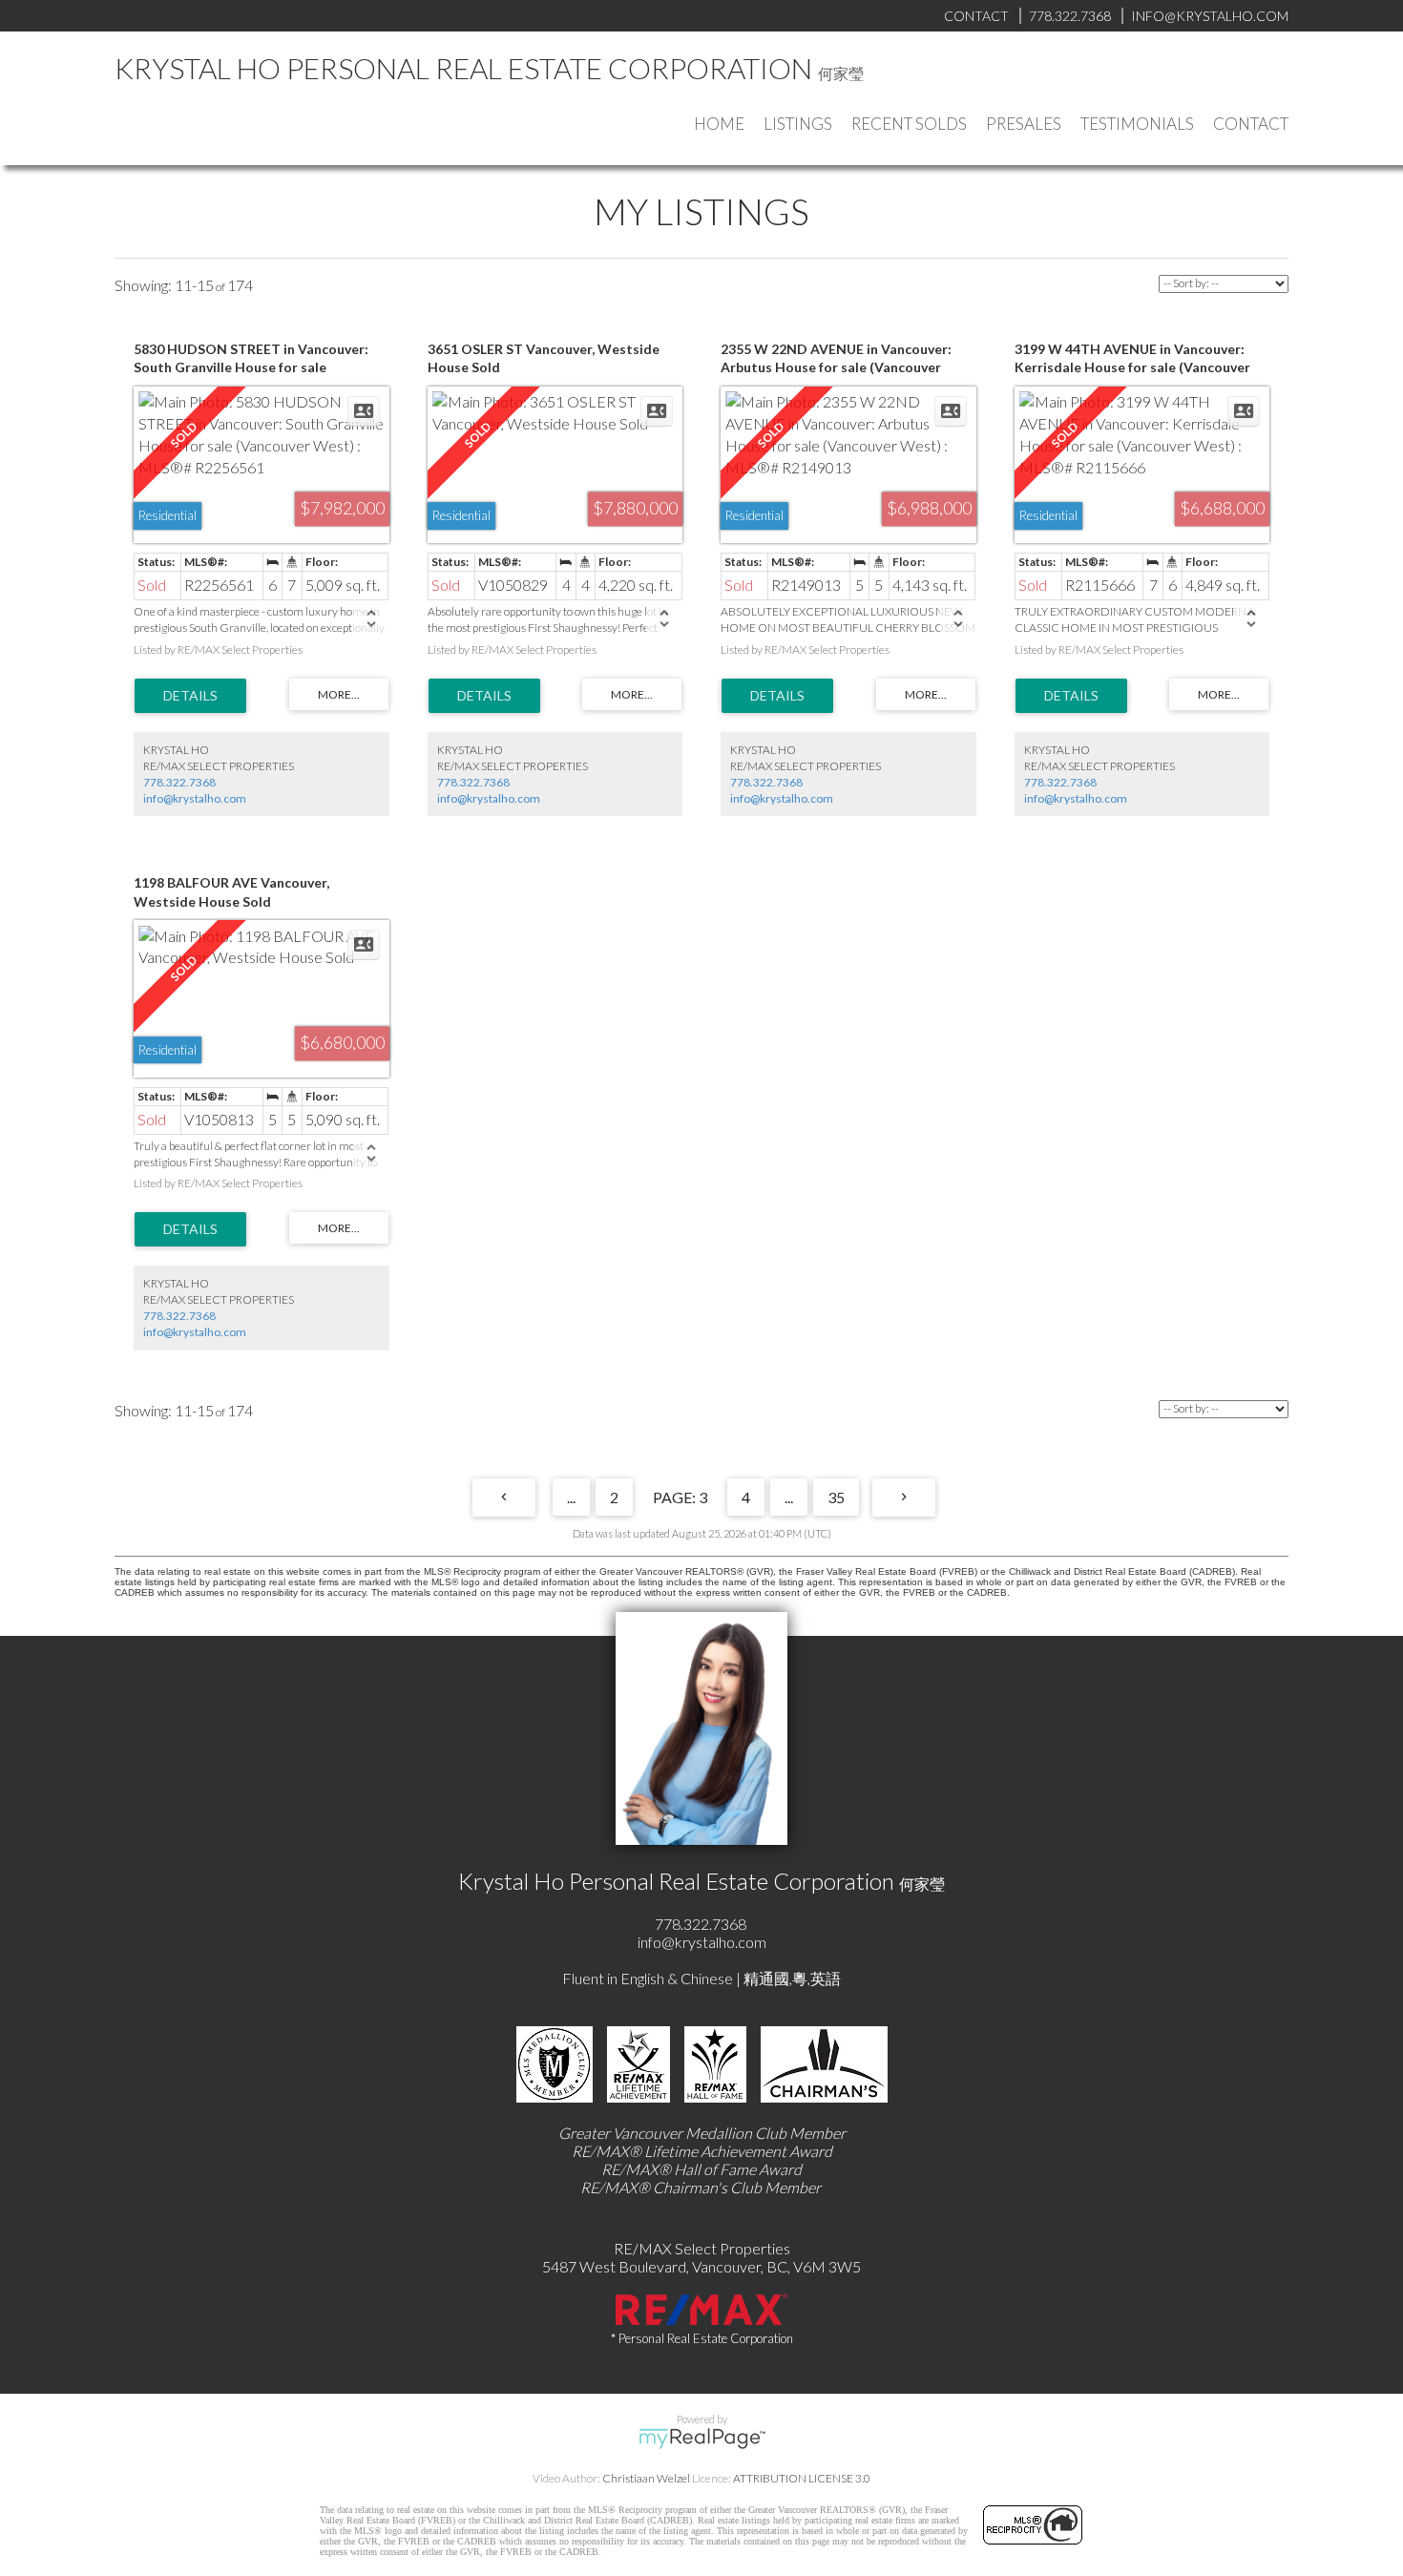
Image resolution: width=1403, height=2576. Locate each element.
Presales (1024, 124)
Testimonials (1137, 124)
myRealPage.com (702, 2439)
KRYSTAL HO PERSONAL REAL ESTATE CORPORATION (463, 68)
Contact (1251, 124)
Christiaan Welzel (646, 2478)
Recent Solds (909, 124)
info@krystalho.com (195, 798)
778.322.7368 (179, 782)
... (571, 1497)
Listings (798, 124)
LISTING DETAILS (190, 696)
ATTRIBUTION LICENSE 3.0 (802, 2478)
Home (719, 124)
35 (836, 1497)
